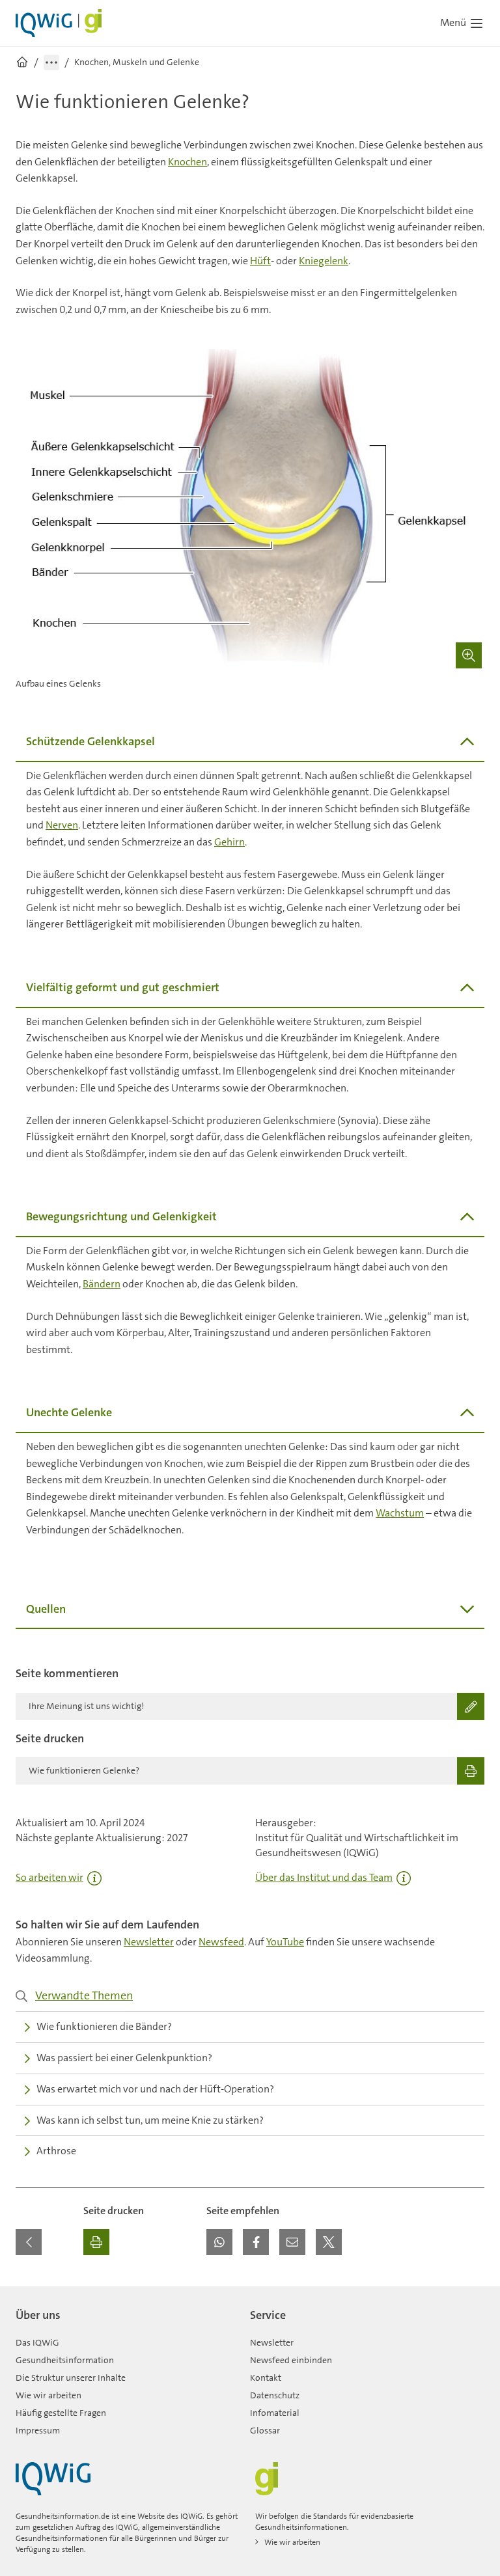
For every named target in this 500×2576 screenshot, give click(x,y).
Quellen (46, 1609)
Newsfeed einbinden (291, 2360)
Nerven (62, 825)
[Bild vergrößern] (469, 655)
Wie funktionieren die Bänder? (104, 2026)
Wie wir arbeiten (49, 2395)
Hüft (260, 261)
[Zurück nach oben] (471, 2294)
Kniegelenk (324, 261)
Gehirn (229, 842)
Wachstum (400, 1513)
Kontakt (266, 2377)
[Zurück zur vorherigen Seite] (29, 2242)
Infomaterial (275, 2413)
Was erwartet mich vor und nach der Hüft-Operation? (155, 2089)
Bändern (102, 1284)
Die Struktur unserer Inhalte (71, 2377)
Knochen (187, 162)
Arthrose (56, 2151)
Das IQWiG (37, 2342)
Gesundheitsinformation (65, 2360)
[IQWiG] (53, 2479)
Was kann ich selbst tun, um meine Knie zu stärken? (150, 2120)
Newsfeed (221, 1942)
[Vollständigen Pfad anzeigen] (51, 62)
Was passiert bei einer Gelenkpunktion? (124, 2058)
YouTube (285, 1942)
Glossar (265, 2430)
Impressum (38, 2430)
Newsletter (149, 1942)
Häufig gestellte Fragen (61, 2413)
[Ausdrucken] (96, 2242)
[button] (219, 2242)
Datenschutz (275, 2395)
